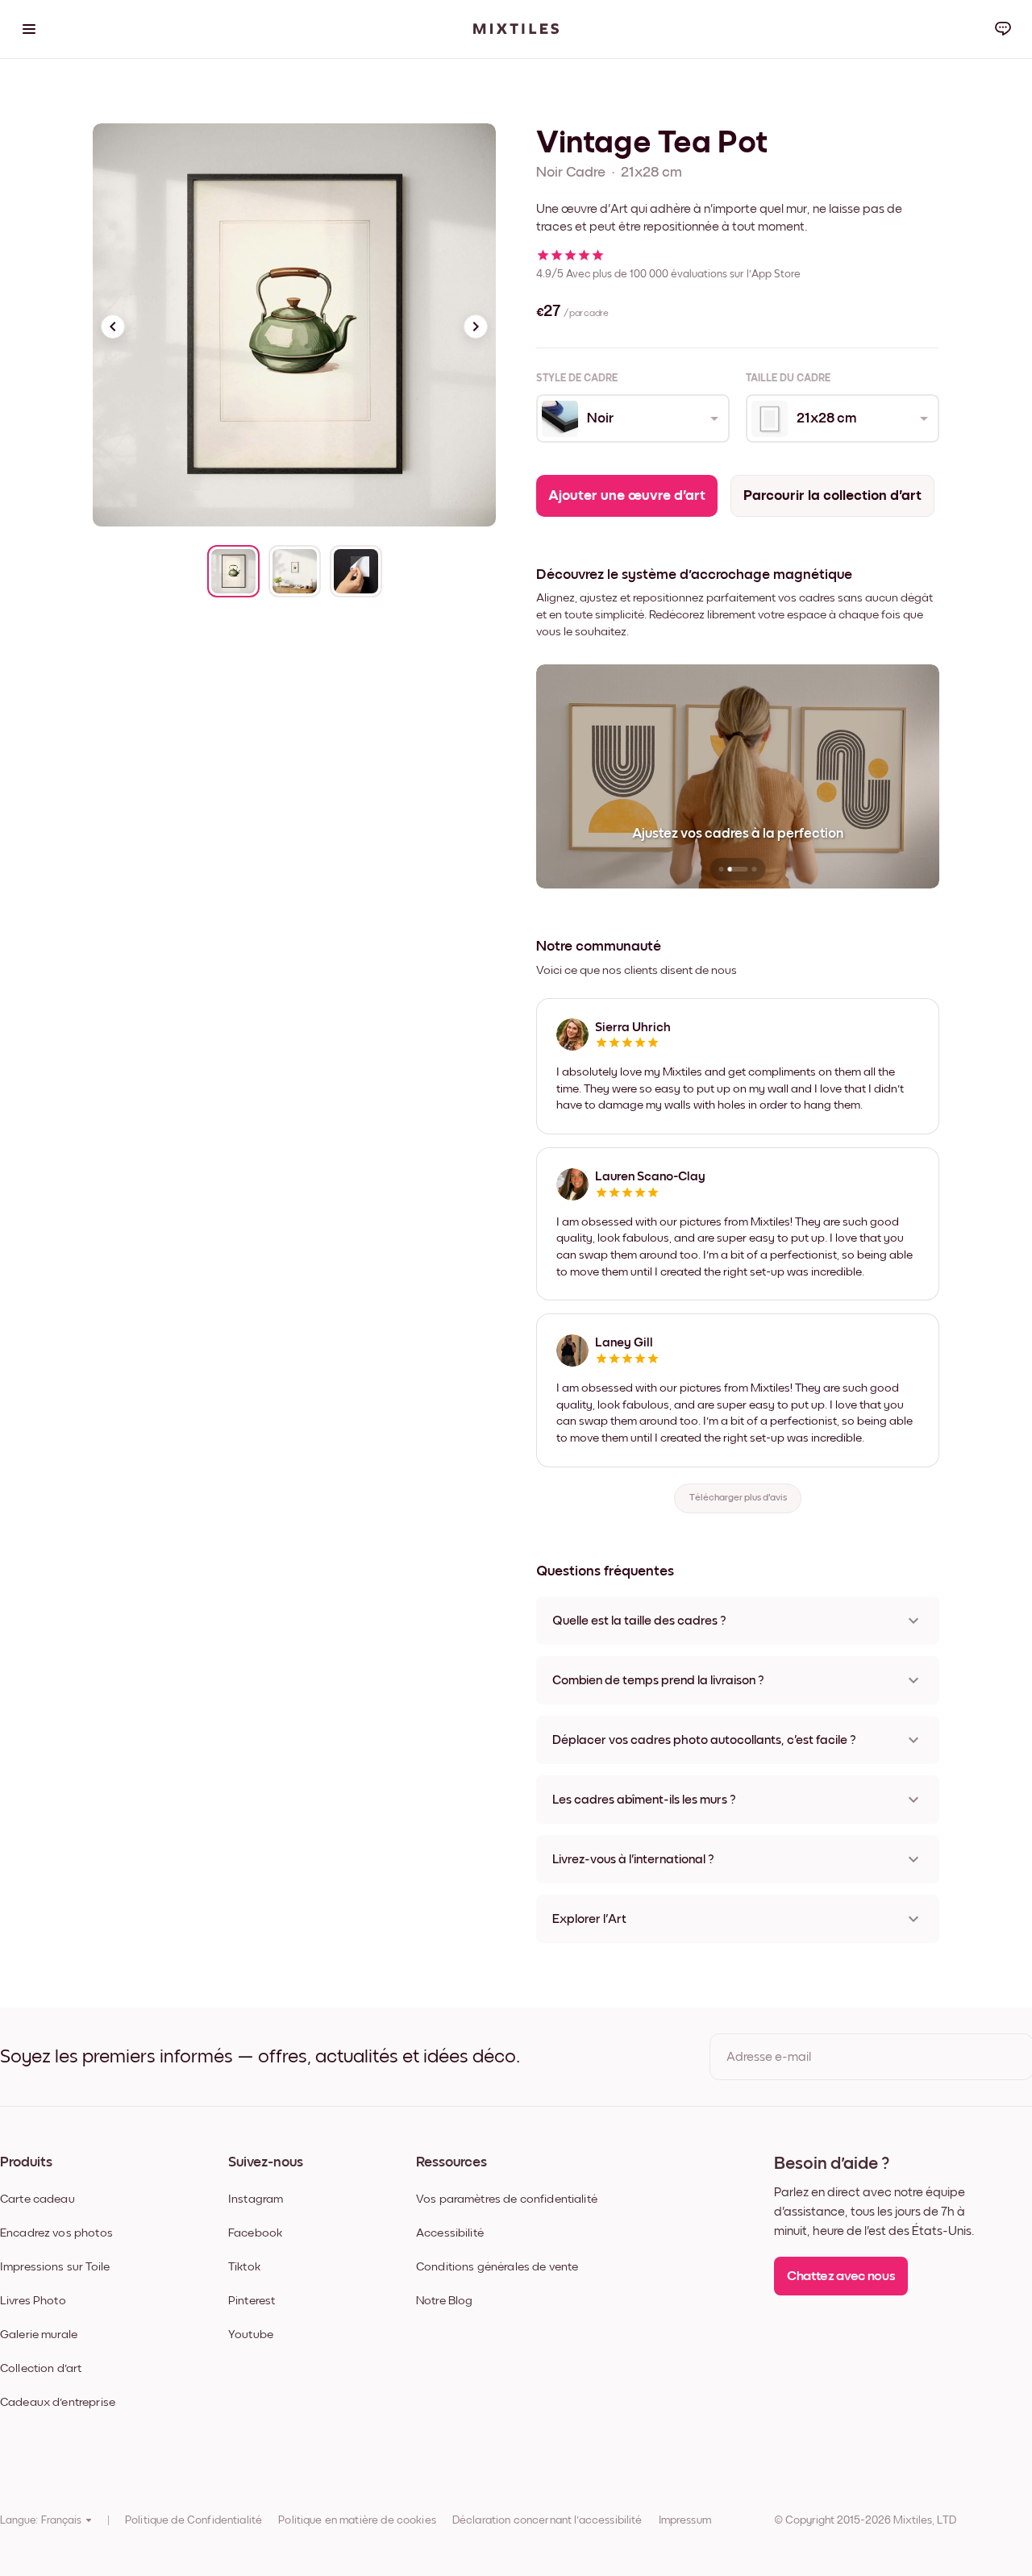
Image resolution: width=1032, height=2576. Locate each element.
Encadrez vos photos (56, 2233)
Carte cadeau (37, 2199)
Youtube (251, 2335)
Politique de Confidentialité (193, 2520)
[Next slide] (476, 327)
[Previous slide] (113, 327)
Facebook (255, 2233)
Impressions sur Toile (55, 2267)
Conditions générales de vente (497, 2267)
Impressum (685, 2520)
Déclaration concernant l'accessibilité (547, 2520)
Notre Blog (445, 2301)
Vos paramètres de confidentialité (507, 2199)
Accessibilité (450, 2233)
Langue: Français (41, 2520)
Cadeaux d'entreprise (58, 2402)
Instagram (256, 2199)
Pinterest (252, 2301)
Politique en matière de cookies (357, 2520)
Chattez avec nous (841, 2276)
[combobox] (632, 418)
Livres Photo (33, 2301)
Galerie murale (39, 2335)
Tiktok (244, 2267)
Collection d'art (41, 2368)
